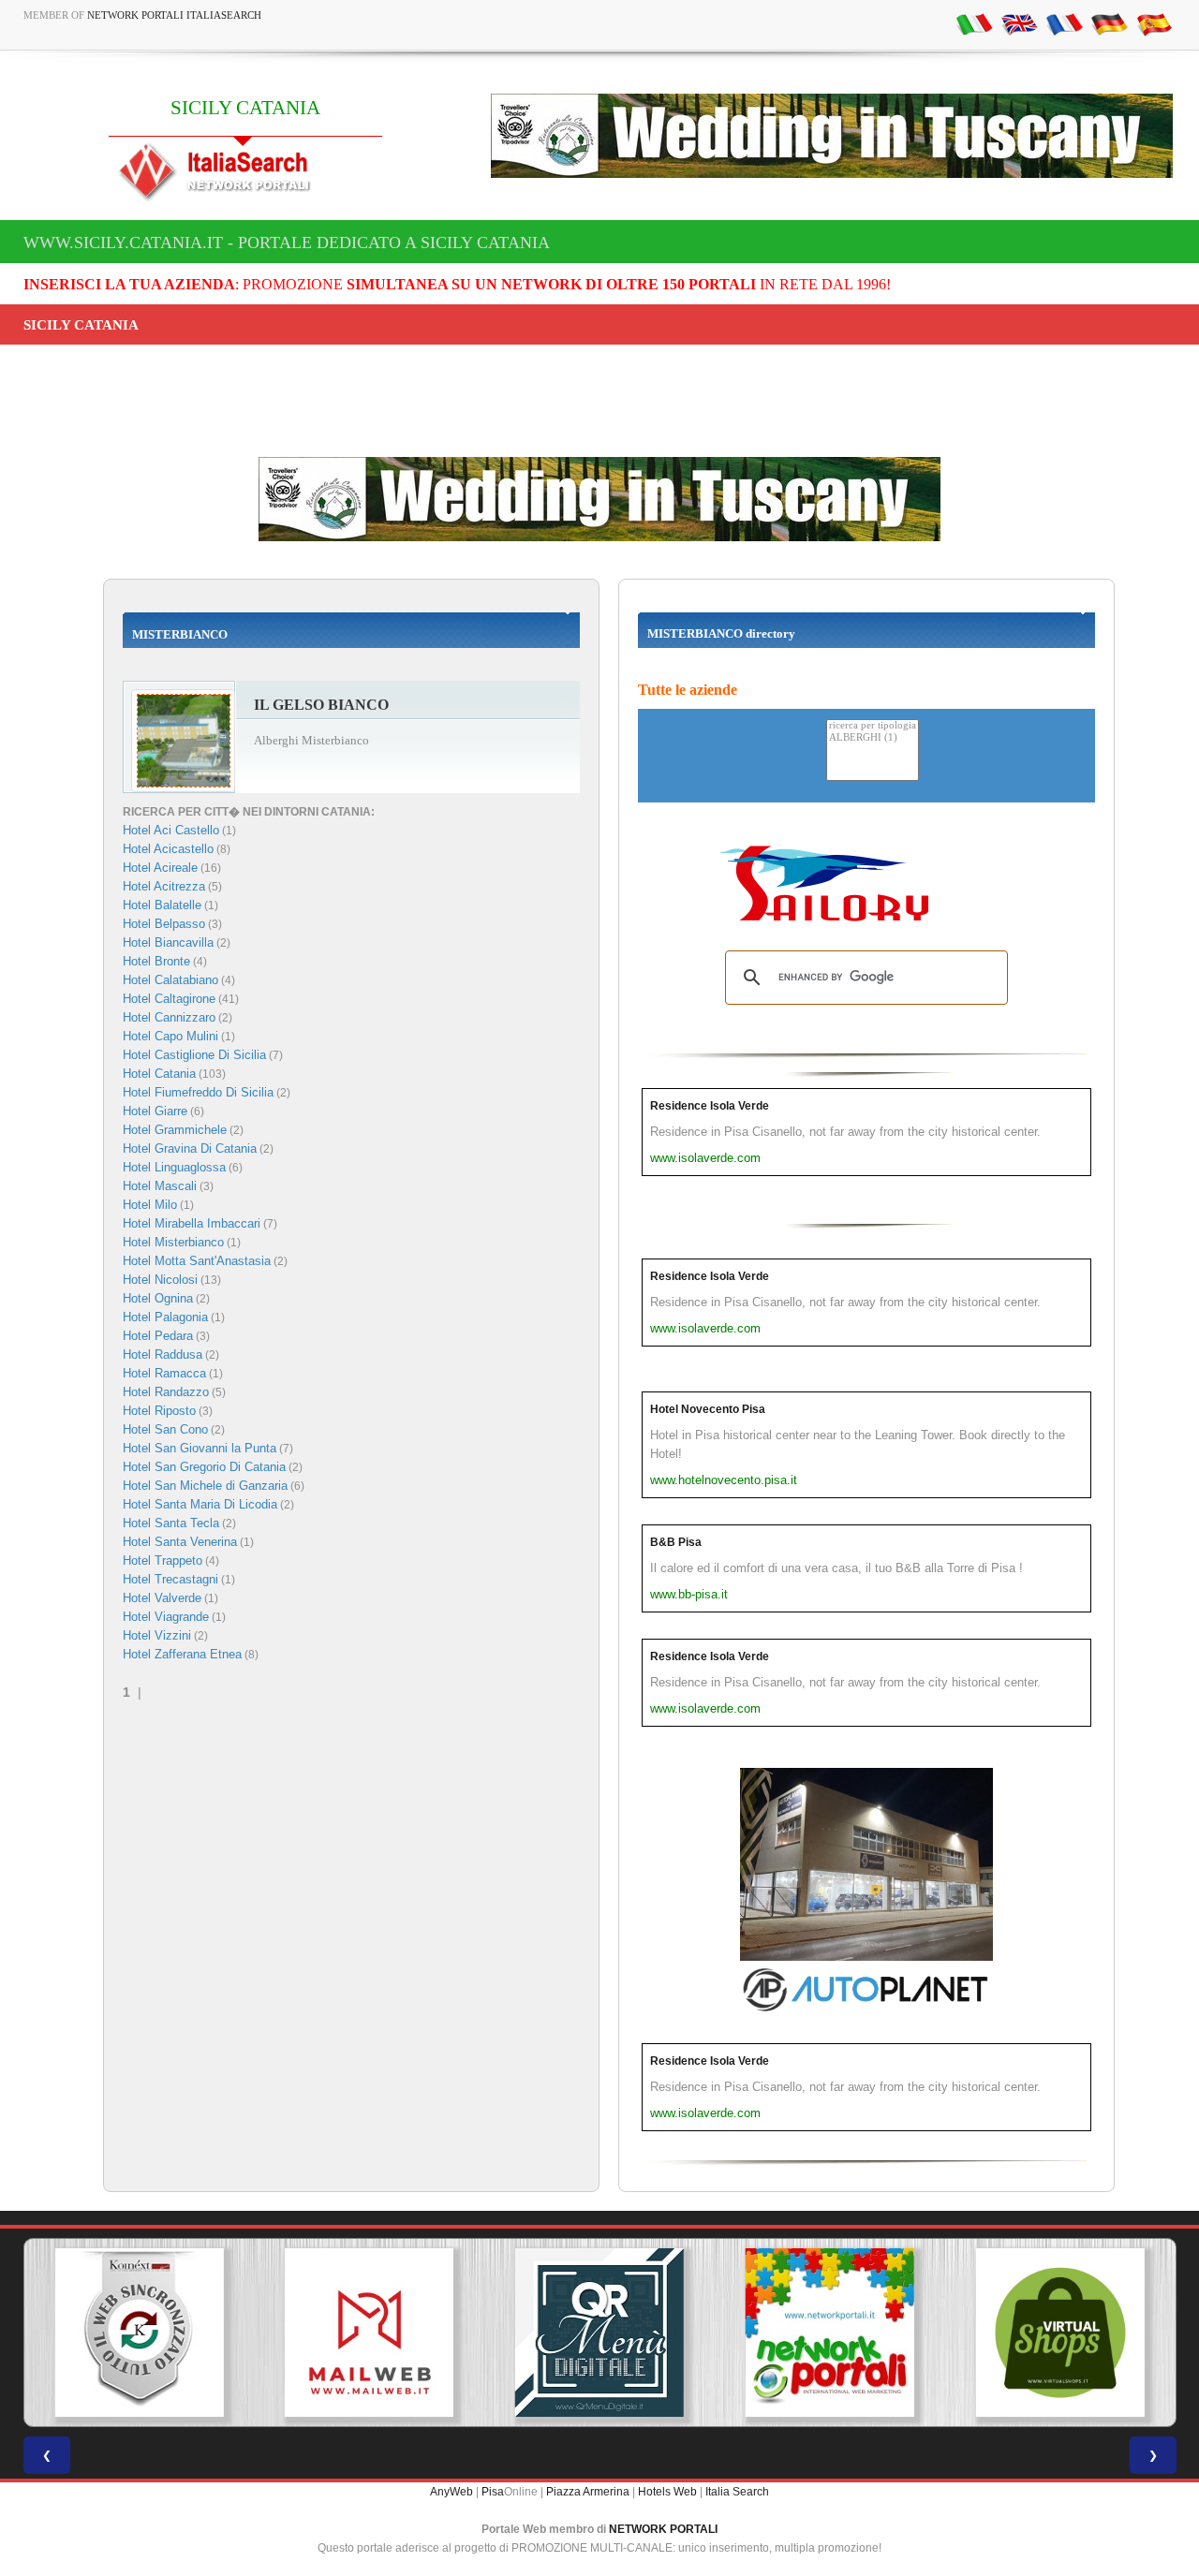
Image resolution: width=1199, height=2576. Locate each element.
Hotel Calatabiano (170, 980)
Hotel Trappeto (163, 1560)
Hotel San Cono (165, 1429)
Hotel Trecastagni (170, 1579)
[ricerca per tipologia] (873, 726)
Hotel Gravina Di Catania (190, 1148)
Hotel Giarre (155, 1111)
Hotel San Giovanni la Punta (200, 1448)
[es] (1154, 23)
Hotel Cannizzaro (169, 1017)
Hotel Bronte (156, 961)
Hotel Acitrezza (164, 886)
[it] (974, 23)
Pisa (493, 2492)
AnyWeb (451, 2492)
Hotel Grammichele (175, 1130)
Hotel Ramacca (164, 1373)
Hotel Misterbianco (173, 1242)
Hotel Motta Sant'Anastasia (197, 1261)
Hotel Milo (150, 1205)
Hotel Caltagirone (169, 999)
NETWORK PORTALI (663, 2529)
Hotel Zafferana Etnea (182, 1654)
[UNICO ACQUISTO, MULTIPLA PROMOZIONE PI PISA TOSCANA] (830, 2333)
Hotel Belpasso (164, 924)
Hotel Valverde (162, 1598)
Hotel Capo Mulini (170, 1036)
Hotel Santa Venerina (180, 1542)
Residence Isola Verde (710, 1106)
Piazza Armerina (588, 2492)
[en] (1019, 23)
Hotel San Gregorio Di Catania (204, 1467)
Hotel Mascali (160, 1186)
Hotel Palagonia (165, 1317)
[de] (1109, 23)
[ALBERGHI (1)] (873, 738)
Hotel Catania (159, 1074)
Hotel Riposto (159, 1411)
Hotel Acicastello (168, 849)
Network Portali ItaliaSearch (174, 15)
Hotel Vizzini (157, 1635)
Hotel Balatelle (162, 905)
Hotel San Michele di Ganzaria (205, 1486)
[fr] (1064, 23)
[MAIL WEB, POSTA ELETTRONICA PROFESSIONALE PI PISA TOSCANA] (369, 2333)
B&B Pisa (676, 1542)
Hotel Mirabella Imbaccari (192, 1223)
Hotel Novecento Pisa (708, 1409)
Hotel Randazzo (166, 1392)
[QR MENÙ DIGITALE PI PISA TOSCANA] (599, 2333)
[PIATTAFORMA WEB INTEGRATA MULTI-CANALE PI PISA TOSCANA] (139, 2333)
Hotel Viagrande (166, 1617)
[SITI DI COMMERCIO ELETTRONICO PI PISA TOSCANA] (1060, 2333)
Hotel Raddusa (163, 1354)
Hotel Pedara (158, 1336)
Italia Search (737, 2492)
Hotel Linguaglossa (174, 1167)
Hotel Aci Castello (171, 830)
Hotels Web (667, 2492)
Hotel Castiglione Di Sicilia (194, 1055)
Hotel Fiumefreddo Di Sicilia (198, 1092)
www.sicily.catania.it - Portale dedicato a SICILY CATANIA (287, 243)
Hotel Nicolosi (160, 1280)
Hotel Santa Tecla (171, 1523)
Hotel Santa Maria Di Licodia (200, 1504)
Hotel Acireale (160, 868)
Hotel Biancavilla (168, 942)
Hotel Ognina (158, 1298)
